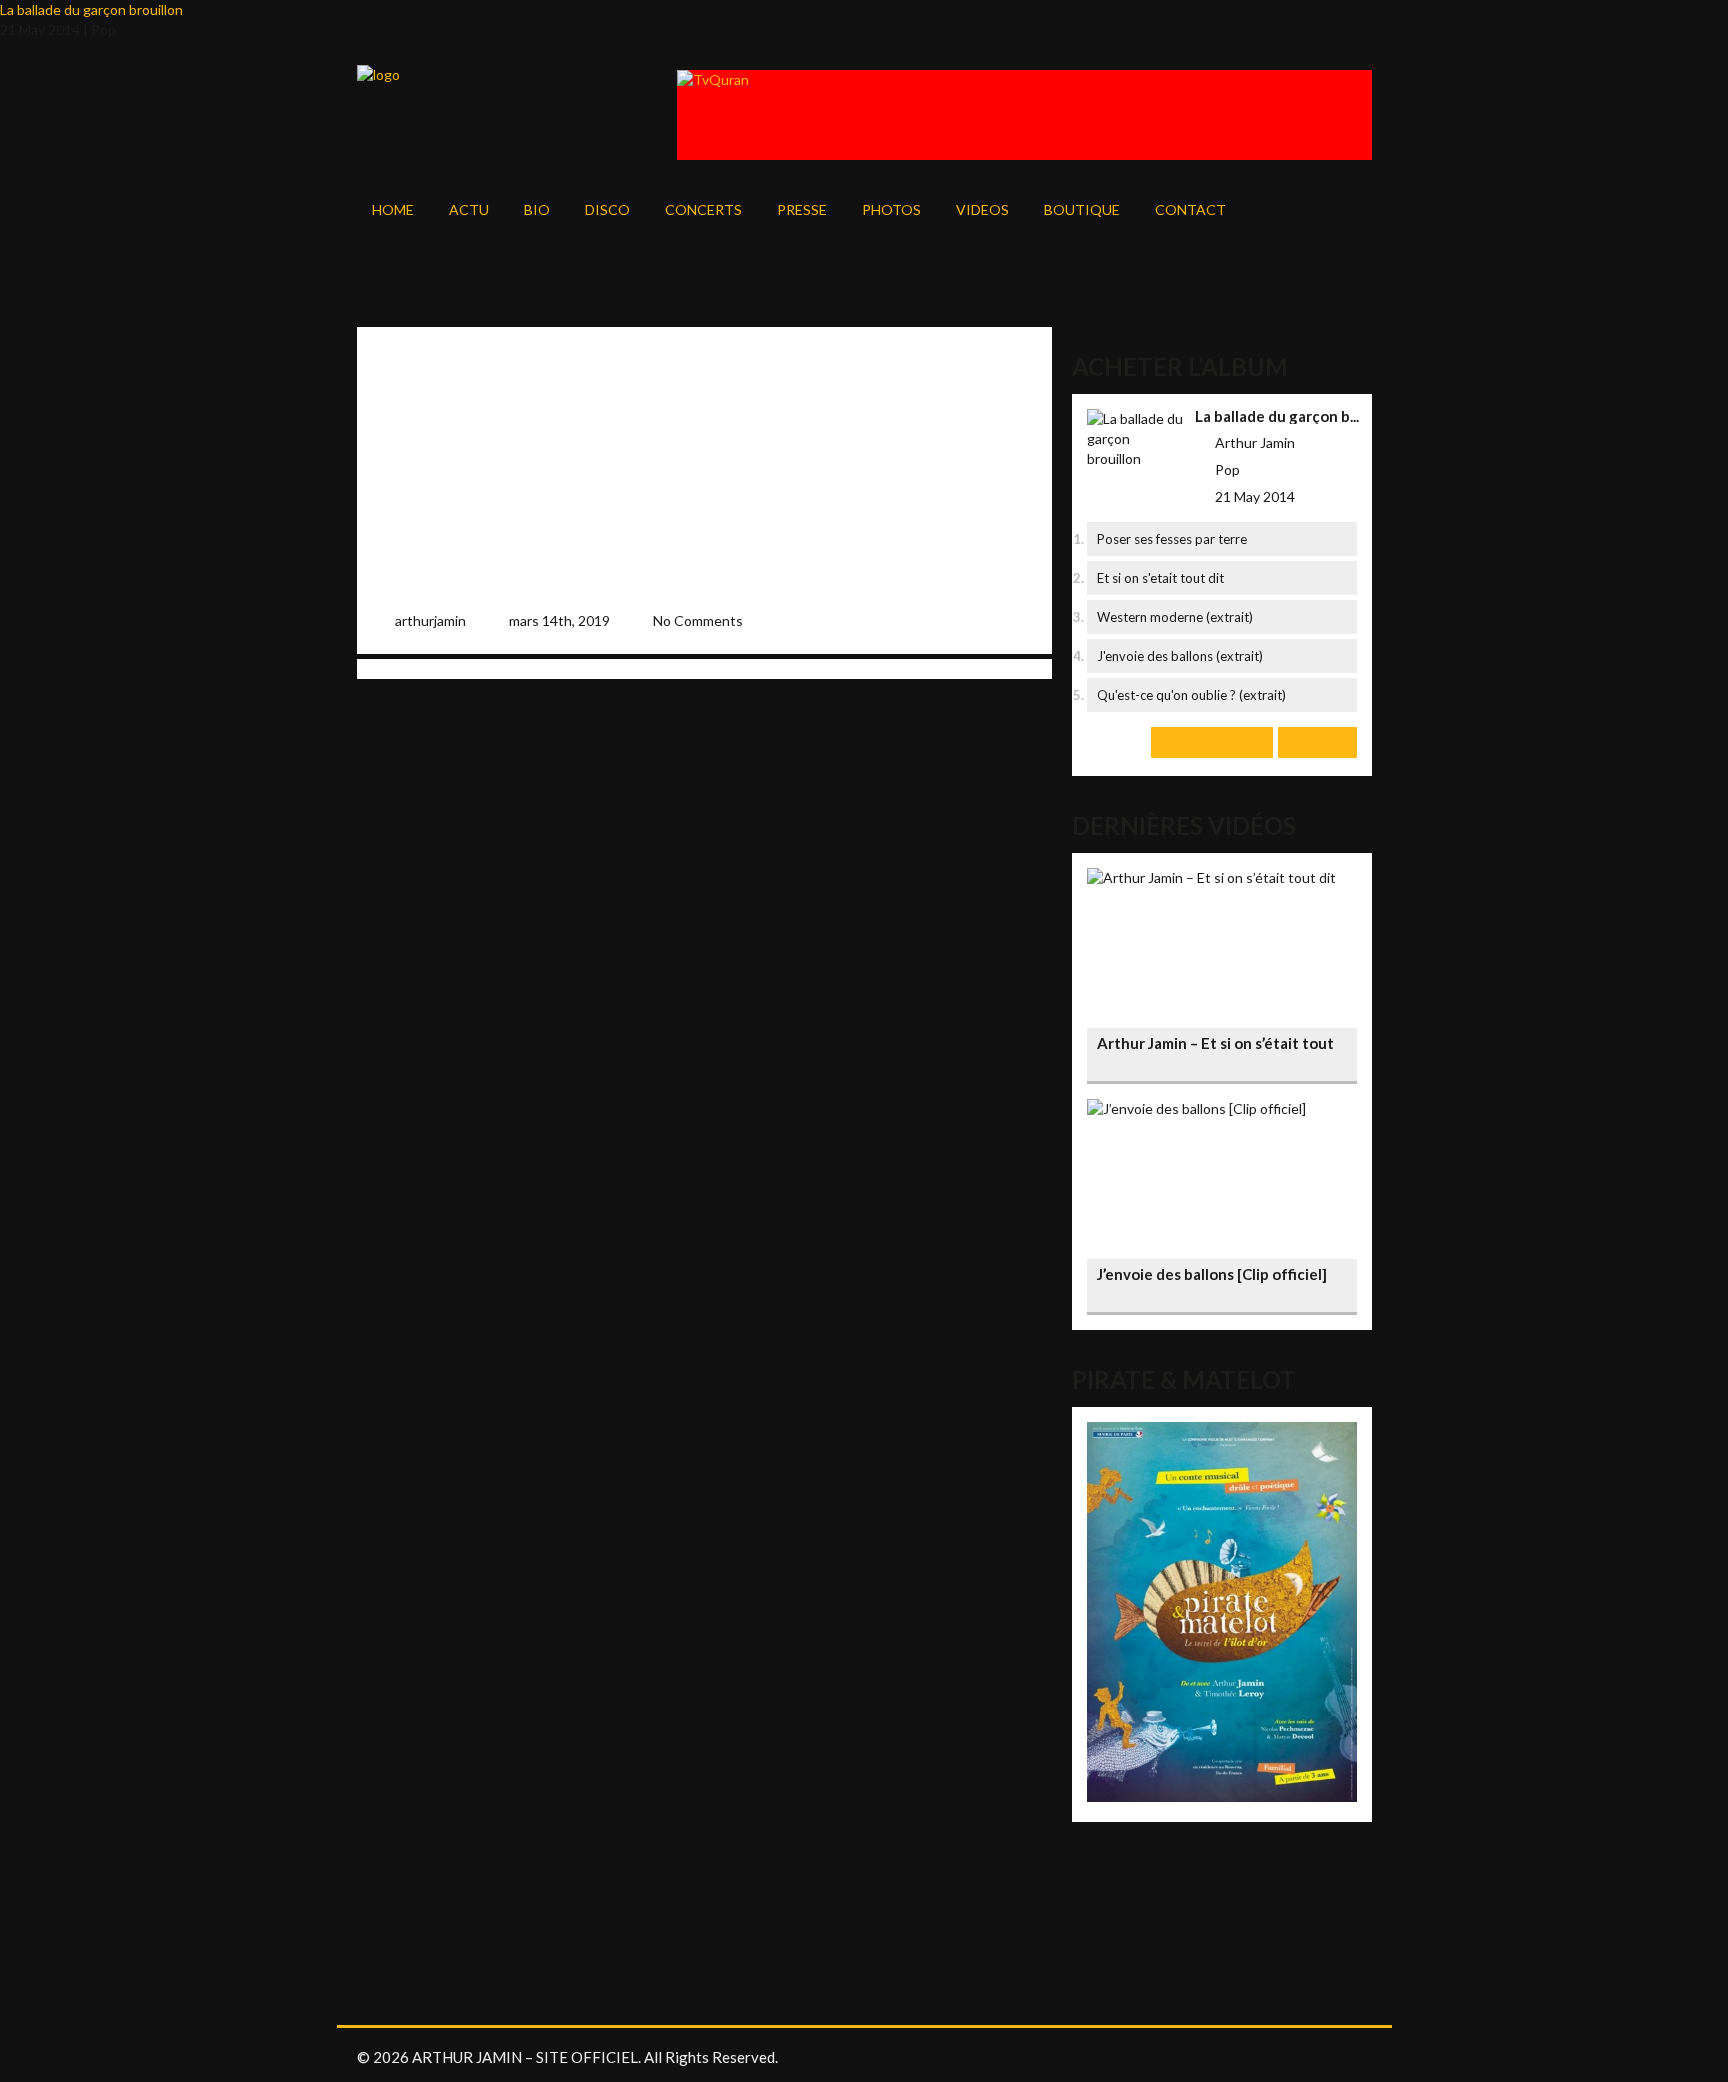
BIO (537, 209)
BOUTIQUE (1082, 209)
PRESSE (802, 209)
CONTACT (1190, 209)
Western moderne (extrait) (1175, 617)
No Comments (698, 620)
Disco (607, 209)
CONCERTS (703, 209)
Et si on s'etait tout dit (1160, 578)
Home (393, 209)
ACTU (469, 209)
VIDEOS (982, 209)
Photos (891, 209)
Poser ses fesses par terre (1172, 539)
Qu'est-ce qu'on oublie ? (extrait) (1191, 695)
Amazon (1317, 741)
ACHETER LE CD (1212, 741)
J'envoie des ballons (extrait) (1180, 656)
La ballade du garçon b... (1277, 416)
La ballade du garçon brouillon (91, 9)
